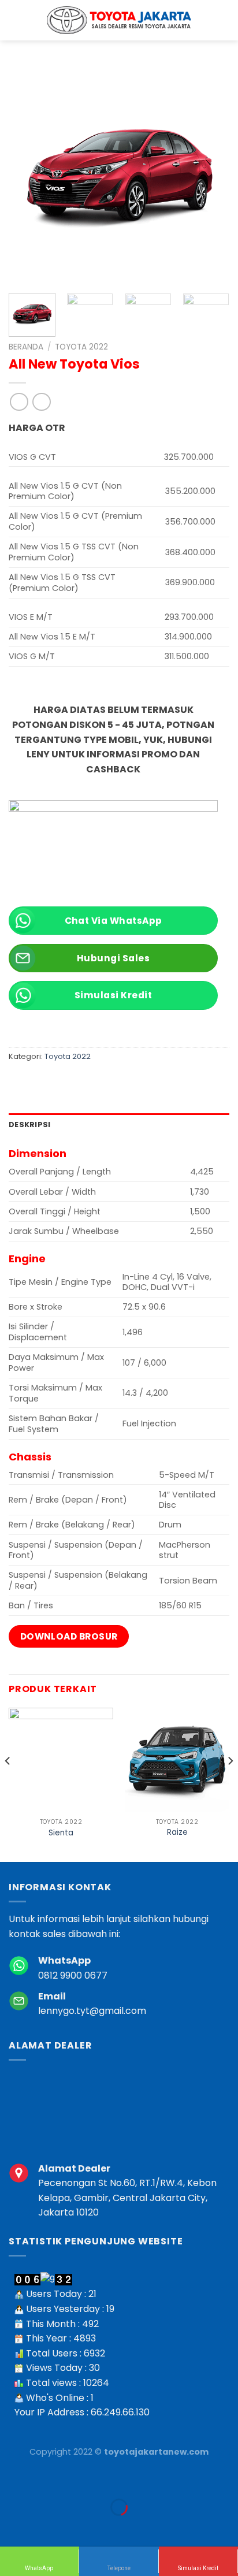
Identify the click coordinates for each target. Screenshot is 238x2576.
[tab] (119, 1125)
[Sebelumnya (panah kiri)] (11, 2527)
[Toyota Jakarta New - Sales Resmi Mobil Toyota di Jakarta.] (119, 20)
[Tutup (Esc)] (11, 2479)
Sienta (61, 1833)
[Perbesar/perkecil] (45, 2479)
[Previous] (28, 174)
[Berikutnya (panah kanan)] (45, 2527)
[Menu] (222, 20)
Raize (177, 1832)
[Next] (210, 174)
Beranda (26, 347)
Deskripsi (29, 1125)
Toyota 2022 (81, 347)
